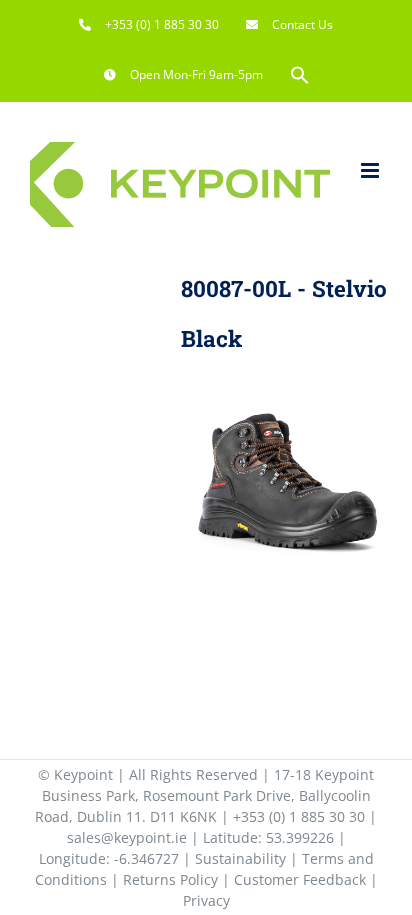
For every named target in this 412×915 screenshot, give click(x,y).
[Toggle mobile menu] (371, 170)
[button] (300, 75)
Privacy (206, 900)
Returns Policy (170, 879)
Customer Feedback (300, 879)
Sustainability (240, 858)
